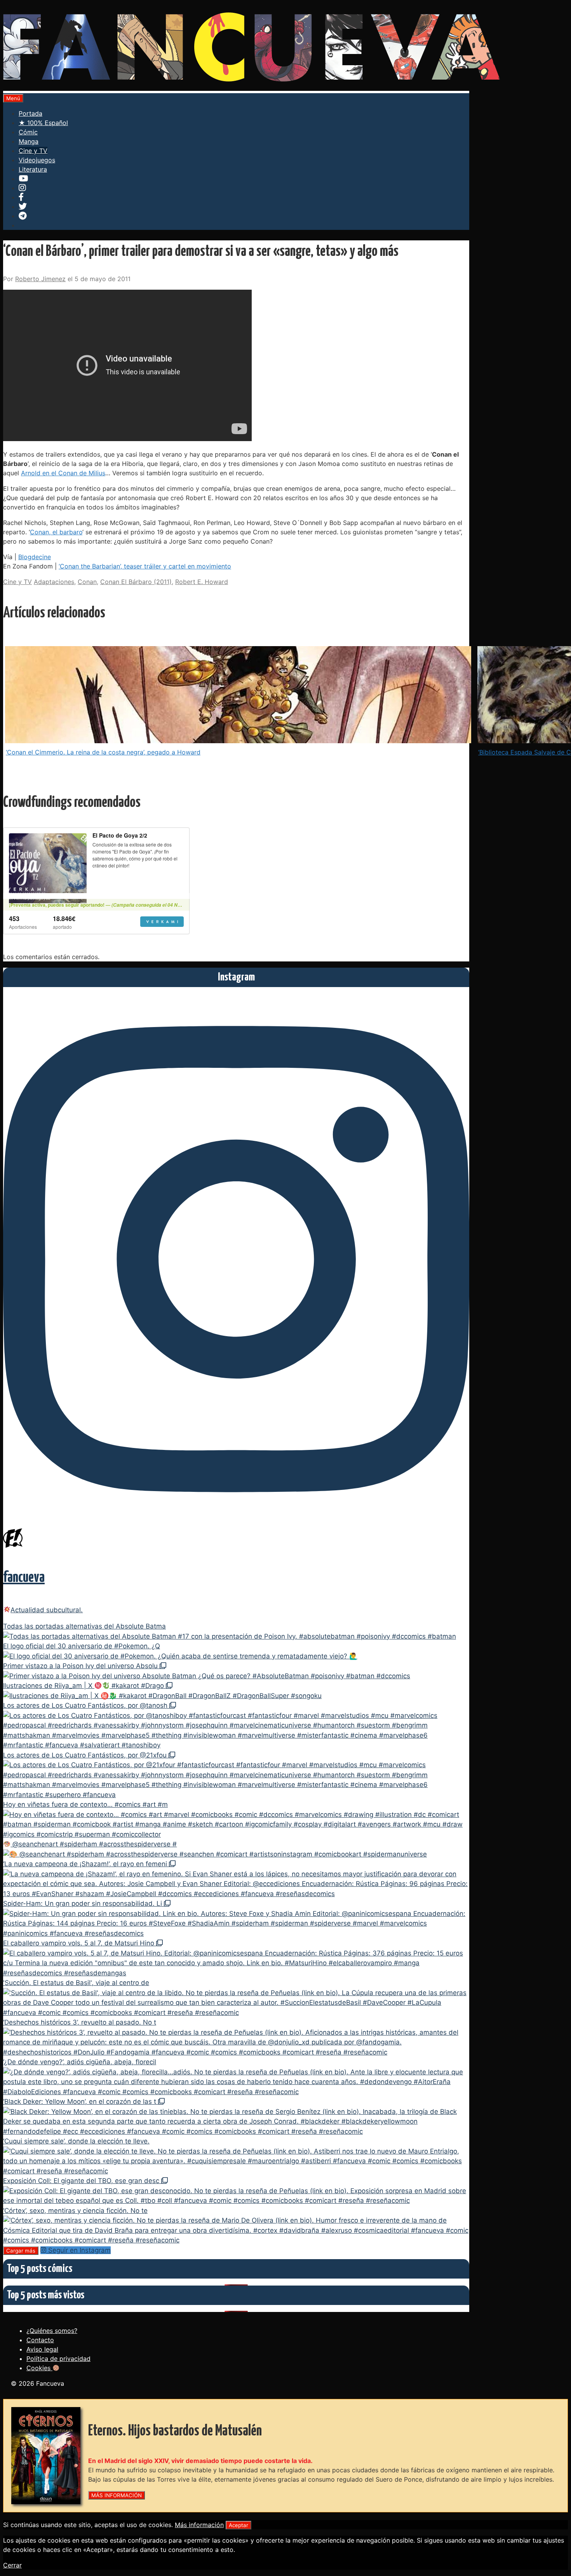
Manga (29, 141)
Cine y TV (33, 151)
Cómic (28, 132)
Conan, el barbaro (56, 532)
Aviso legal (42, 2349)
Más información (199, 2525)
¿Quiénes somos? (52, 2331)
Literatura (33, 169)
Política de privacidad (58, 2359)
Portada (30, 113)
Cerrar (12, 2565)
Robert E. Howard (202, 582)
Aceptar (238, 2525)
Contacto (40, 2340)
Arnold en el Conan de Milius (63, 473)
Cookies (39, 2368)
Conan (87, 582)
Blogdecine (35, 557)
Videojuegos (37, 160)
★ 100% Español (43, 123)
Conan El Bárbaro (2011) (136, 582)
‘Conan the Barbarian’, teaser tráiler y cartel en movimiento (145, 566)
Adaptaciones (54, 582)
